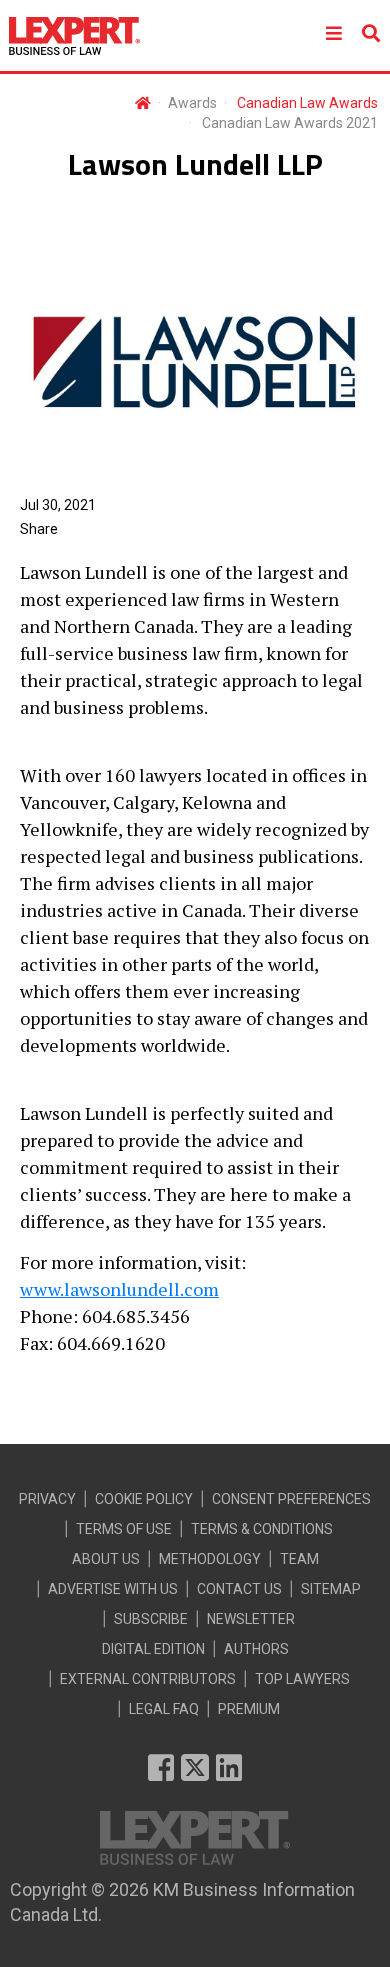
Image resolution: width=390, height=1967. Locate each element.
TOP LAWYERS (302, 1679)
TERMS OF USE (124, 1529)
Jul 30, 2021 (58, 505)
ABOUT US (106, 1559)
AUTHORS (256, 1649)
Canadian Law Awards (307, 103)
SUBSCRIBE (151, 1619)
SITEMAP (331, 1589)
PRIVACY (47, 1499)
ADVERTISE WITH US (113, 1589)
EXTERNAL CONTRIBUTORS (148, 1679)
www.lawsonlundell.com (119, 1289)
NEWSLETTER (251, 1619)
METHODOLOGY (210, 1559)
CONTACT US (239, 1589)
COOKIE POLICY (144, 1499)
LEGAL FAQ (164, 1709)
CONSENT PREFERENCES (291, 1499)
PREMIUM (249, 1709)
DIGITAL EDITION (153, 1649)
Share (39, 529)
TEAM (299, 1559)
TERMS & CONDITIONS (262, 1529)
